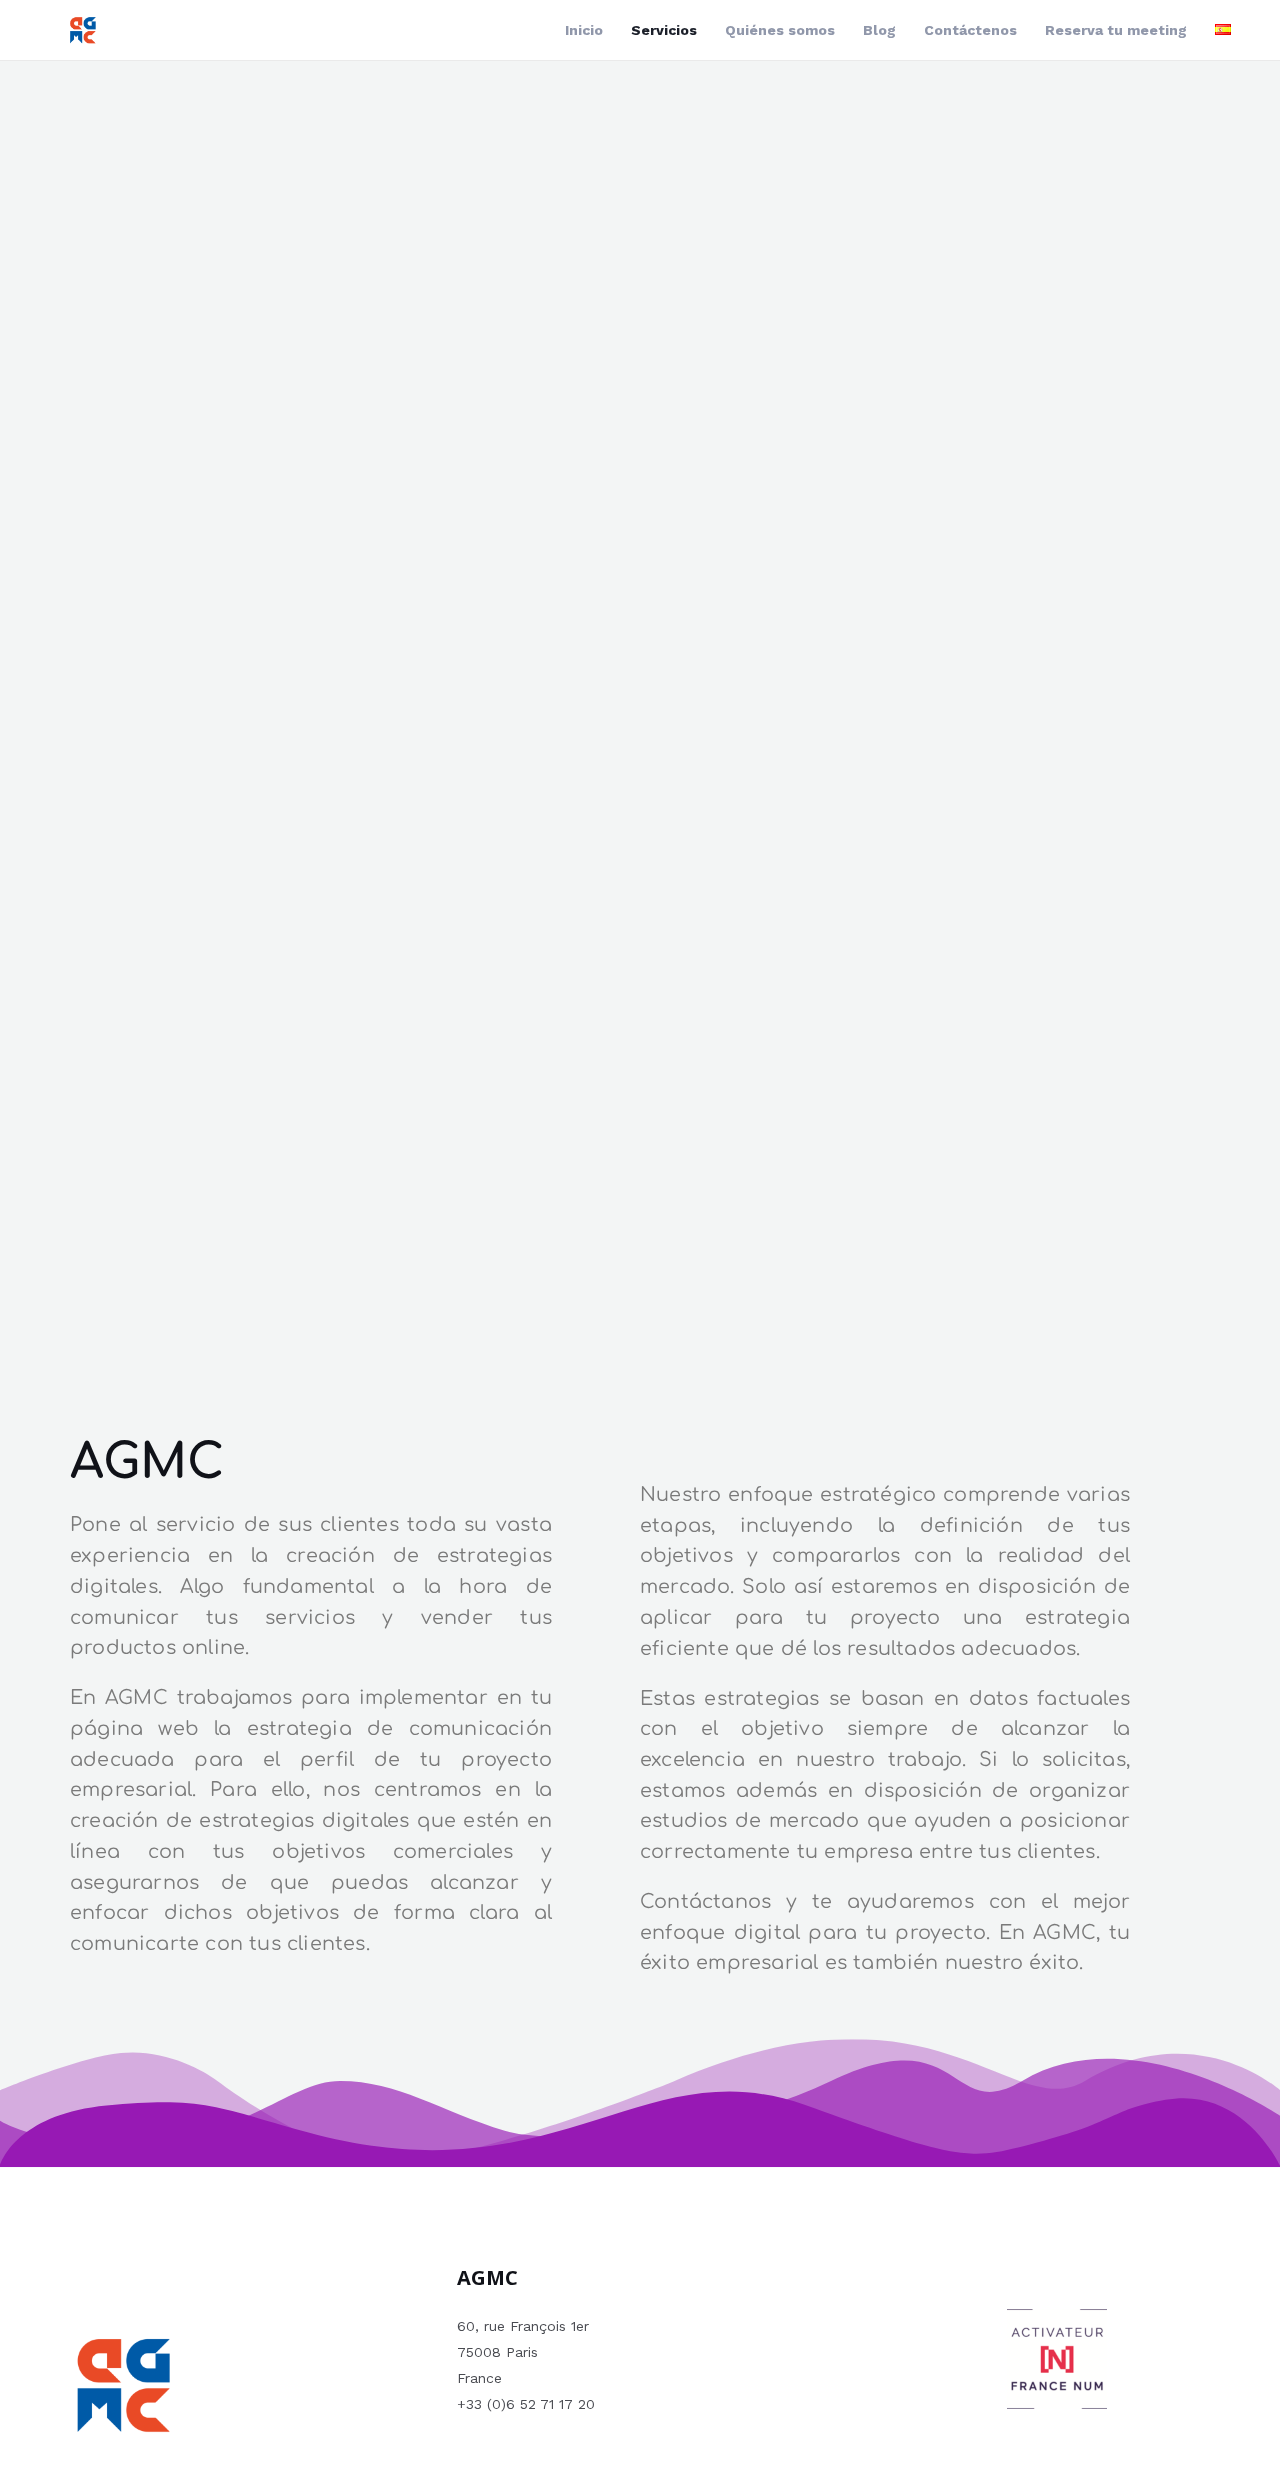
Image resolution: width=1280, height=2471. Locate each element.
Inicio (584, 30)
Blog (879, 30)
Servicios (664, 30)
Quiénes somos (780, 30)
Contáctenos (970, 30)
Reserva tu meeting (1116, 30)
